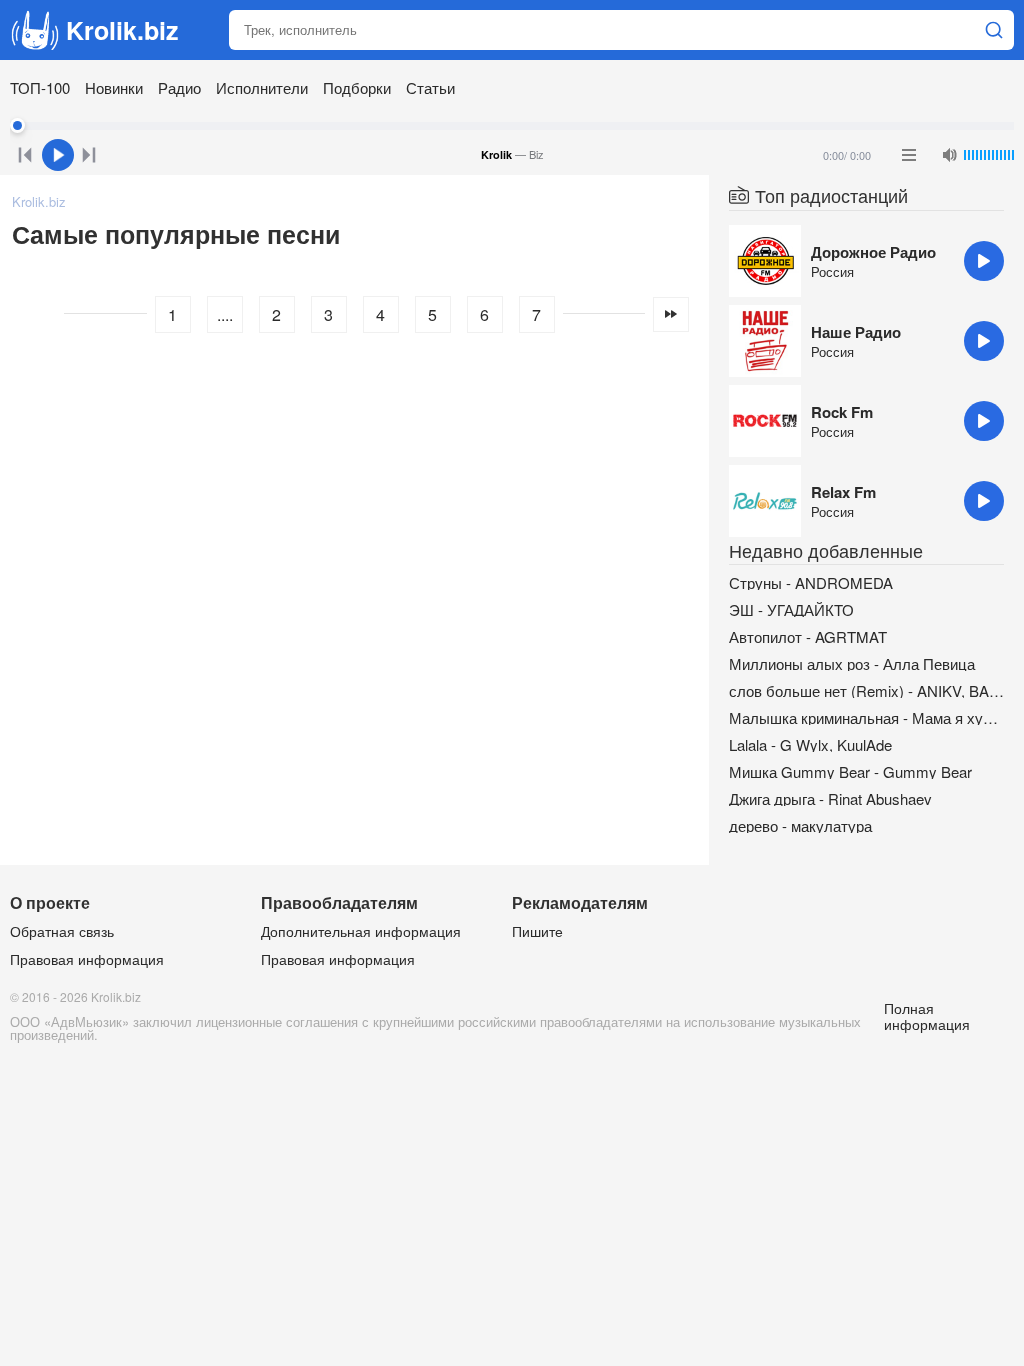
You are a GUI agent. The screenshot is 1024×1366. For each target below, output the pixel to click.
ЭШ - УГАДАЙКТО (791, 609)
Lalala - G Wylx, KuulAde (810, 744)
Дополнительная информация (361, 931)
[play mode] (909, 155)
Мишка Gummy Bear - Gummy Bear (850, 771)
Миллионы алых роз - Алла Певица (852, 663)
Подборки (357, 87)
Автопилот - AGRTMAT (808, 636)
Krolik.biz (122, 30)
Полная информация (927, 1016)
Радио (179, 87)
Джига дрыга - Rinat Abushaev (830, 798)
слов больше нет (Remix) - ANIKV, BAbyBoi (866, 690)
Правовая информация (87, 959)
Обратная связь (62, 931)
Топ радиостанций (831, 195)
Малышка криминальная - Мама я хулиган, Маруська (866, 717)
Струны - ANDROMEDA (811, 582)
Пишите (537, 931)
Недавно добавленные (826, 550)
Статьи (430, 87)
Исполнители (262, 87)
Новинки (114, 87)
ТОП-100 (40, 87)
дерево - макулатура (800, 825)
